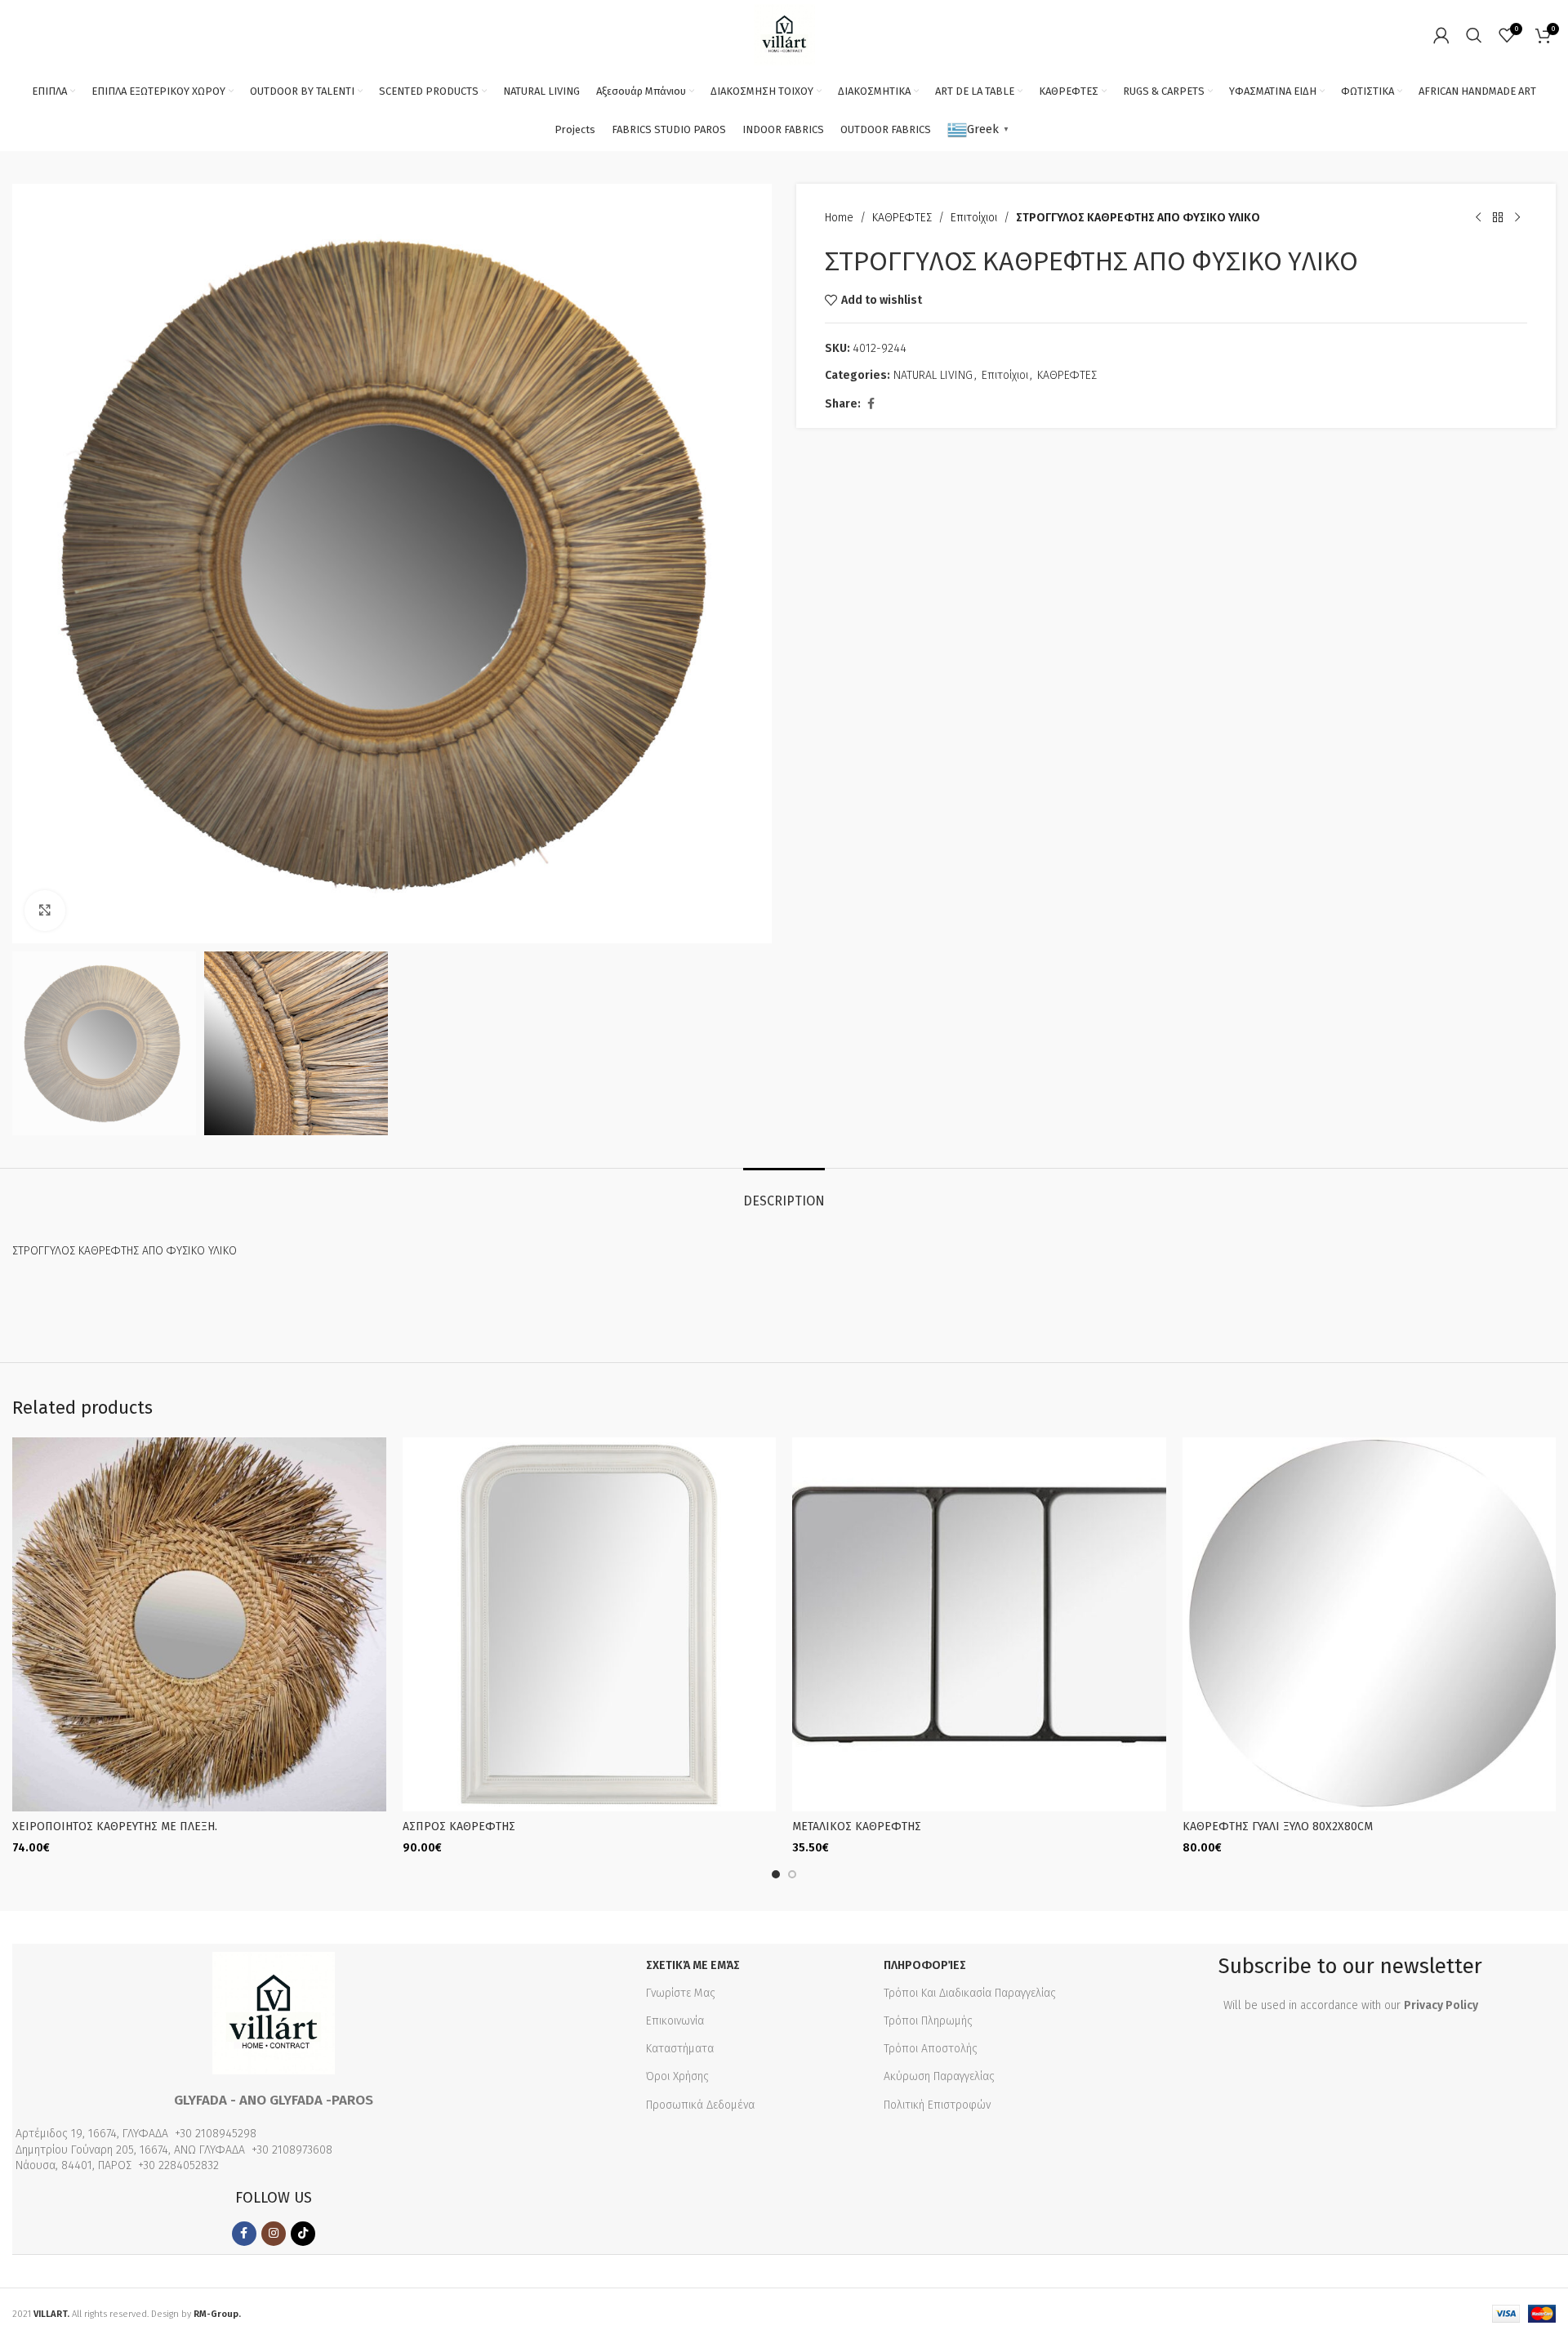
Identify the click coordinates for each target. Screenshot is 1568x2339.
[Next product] (1517, 218)
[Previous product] (1478, 218)
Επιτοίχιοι (974, 218)
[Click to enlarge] (45, 911)
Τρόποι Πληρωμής (928, 2021)
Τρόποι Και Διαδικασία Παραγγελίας (970, 1993)
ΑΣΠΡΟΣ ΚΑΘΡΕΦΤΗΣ (459, 1827)
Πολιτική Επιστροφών (937, 2105)
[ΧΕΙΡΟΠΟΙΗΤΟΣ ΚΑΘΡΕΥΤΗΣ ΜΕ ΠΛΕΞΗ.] (199, 1624)
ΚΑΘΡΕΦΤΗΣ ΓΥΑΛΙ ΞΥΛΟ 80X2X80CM (1278, 1827)
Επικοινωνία (675, 2021)
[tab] (784, 1193)
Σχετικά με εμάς (693, 1965)
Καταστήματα (680, 2049)
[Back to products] (1498, 218)
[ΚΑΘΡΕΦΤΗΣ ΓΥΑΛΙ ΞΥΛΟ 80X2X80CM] (1370, 1624)
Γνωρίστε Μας (681, 1993)
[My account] (1441, 35)
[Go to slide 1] (776, 1874)
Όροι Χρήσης (677, 2076)
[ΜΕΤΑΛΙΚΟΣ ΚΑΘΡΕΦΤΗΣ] (979, 1624)
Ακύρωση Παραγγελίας (939, 2076)
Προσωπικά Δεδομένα (700, 2105)
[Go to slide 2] (792, 1874)
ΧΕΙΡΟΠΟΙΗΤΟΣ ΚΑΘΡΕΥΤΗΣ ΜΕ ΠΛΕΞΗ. (115, 1827)
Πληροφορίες (925, 1965)
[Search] (1474, 35)
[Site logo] (784, 34)
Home (839, 218)
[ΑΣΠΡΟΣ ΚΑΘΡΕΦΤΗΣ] (590, 1624)
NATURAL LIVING (933, 375)
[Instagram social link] (274, 2234)
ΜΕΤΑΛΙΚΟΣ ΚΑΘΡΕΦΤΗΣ (857, 1827)
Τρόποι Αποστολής (931, 2049)
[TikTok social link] (303, 2234)
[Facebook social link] (871, 404)
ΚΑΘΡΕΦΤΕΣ (902, 218)
